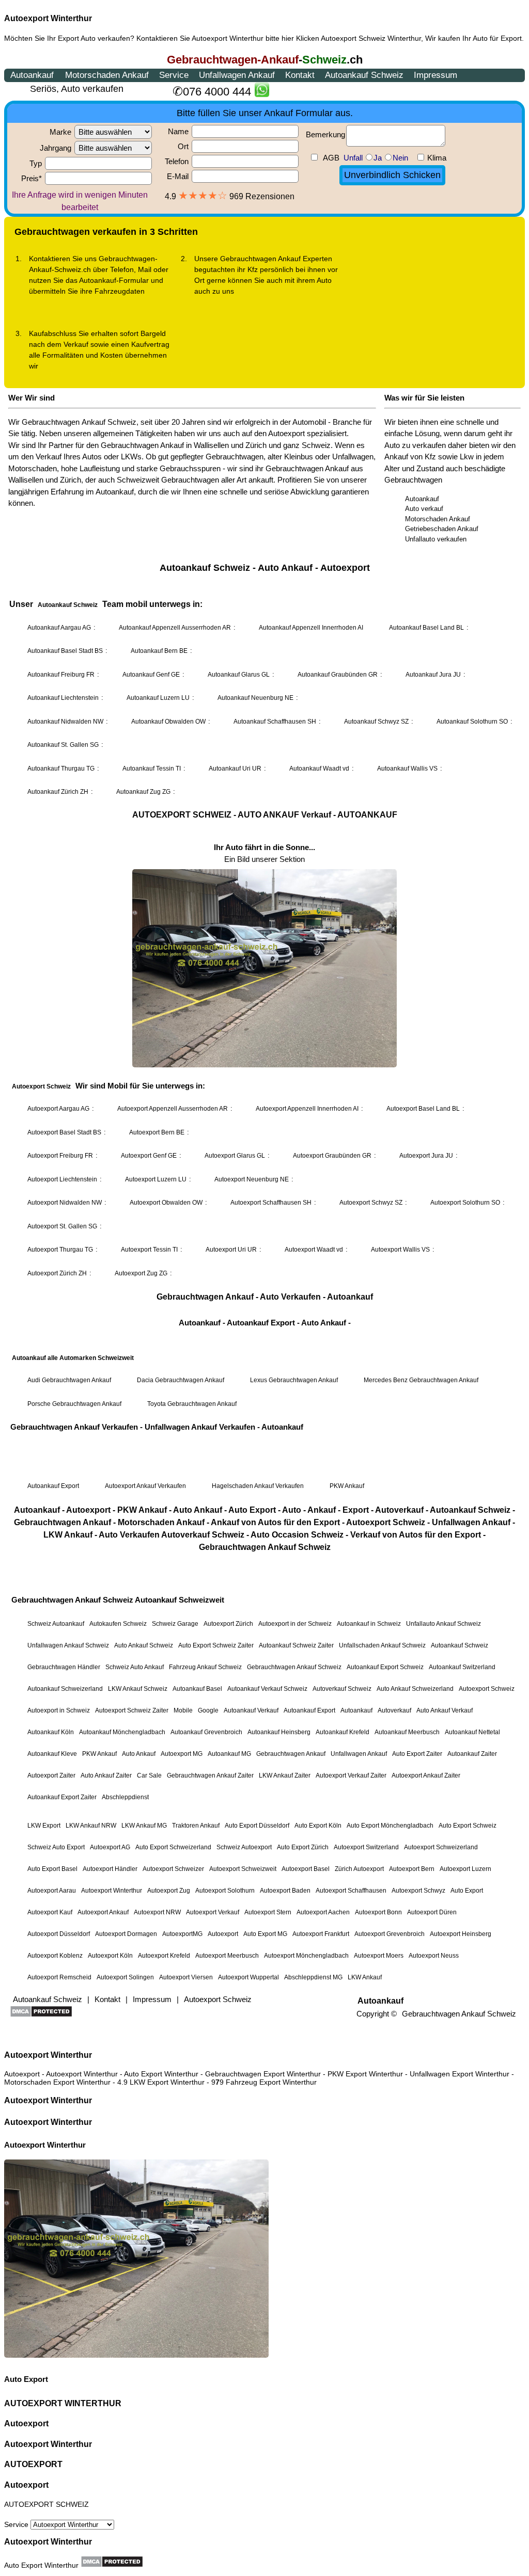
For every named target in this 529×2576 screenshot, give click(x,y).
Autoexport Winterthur (48, 18)
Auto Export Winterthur (41, 2565)
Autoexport (26, 2423)
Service (17, 2524)
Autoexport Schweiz (353, 38)
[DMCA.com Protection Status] (112, 2562)
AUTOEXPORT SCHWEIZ (46, 2504)
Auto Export (26, 2379)
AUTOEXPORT (33, 2464)
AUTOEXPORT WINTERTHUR (63, 2403)
